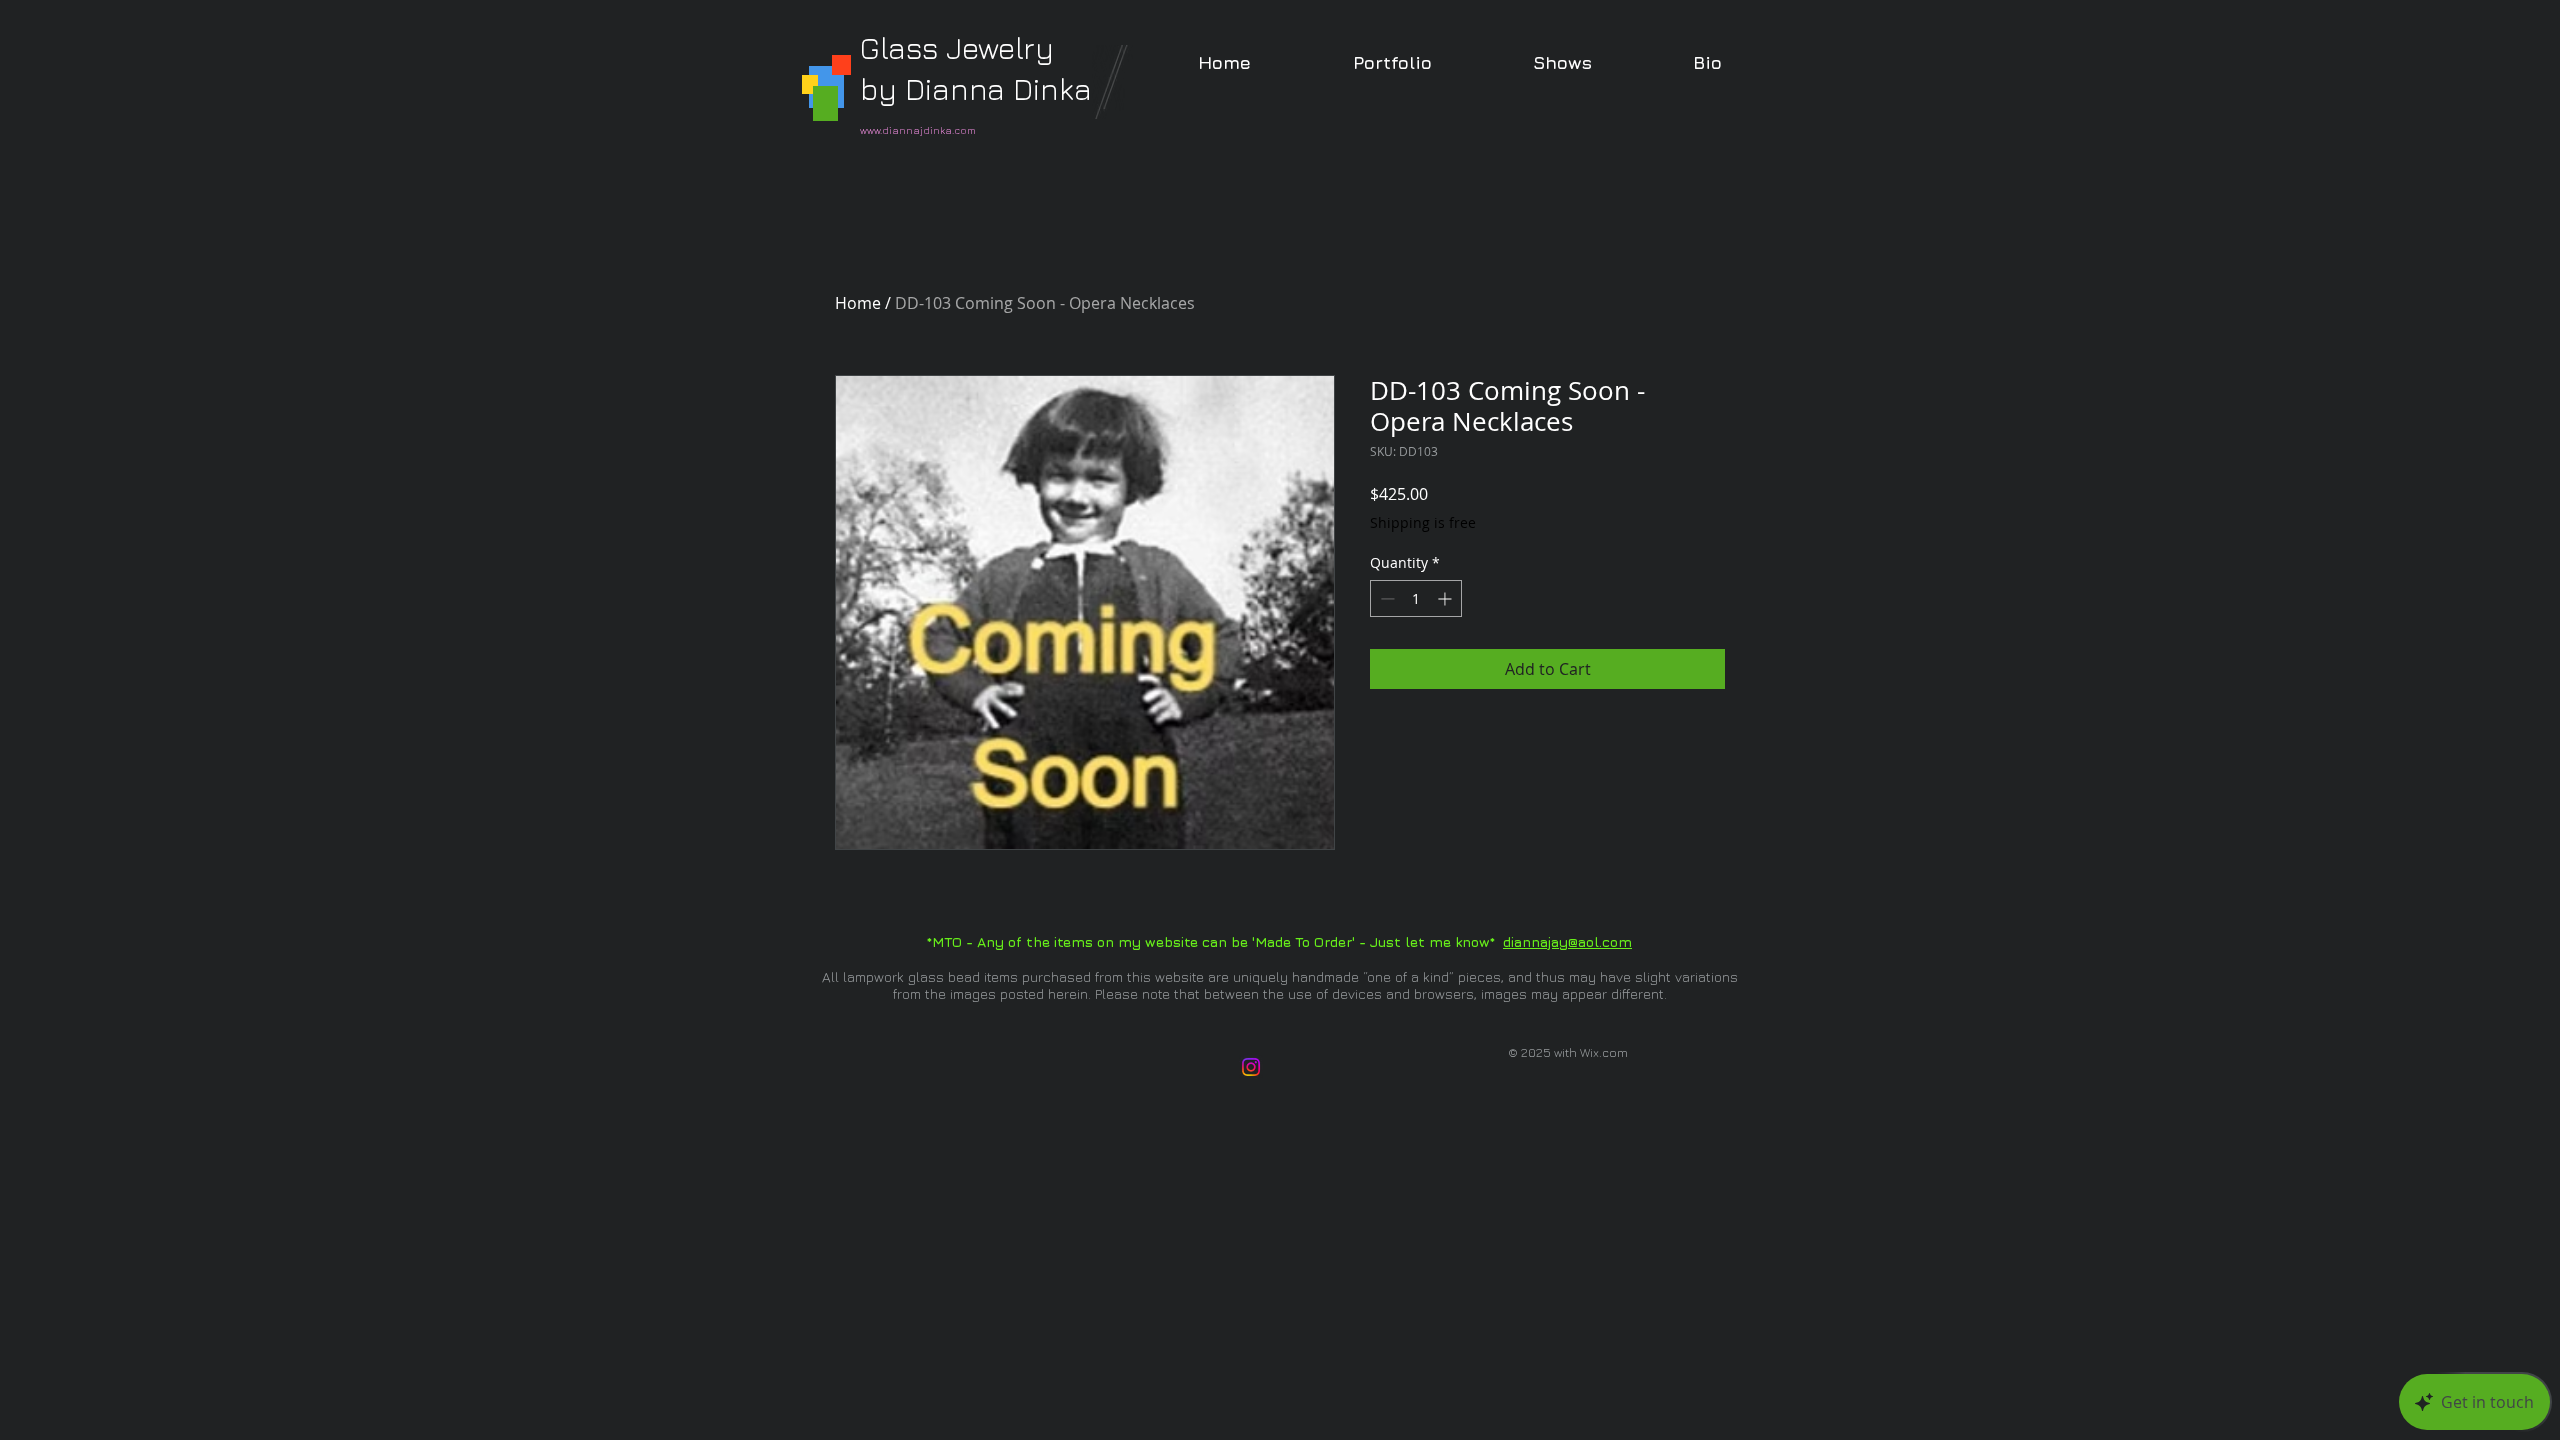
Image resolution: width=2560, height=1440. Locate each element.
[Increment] (1446, 598)
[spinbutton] (1416, 598)
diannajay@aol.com (1567, 941)
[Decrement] (1385, 598)
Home (858, 303)
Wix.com (1604, 1052)
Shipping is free (1423, 522)
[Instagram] (1251, 1067)
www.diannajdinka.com (918, 130)
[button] (1392, 62)
